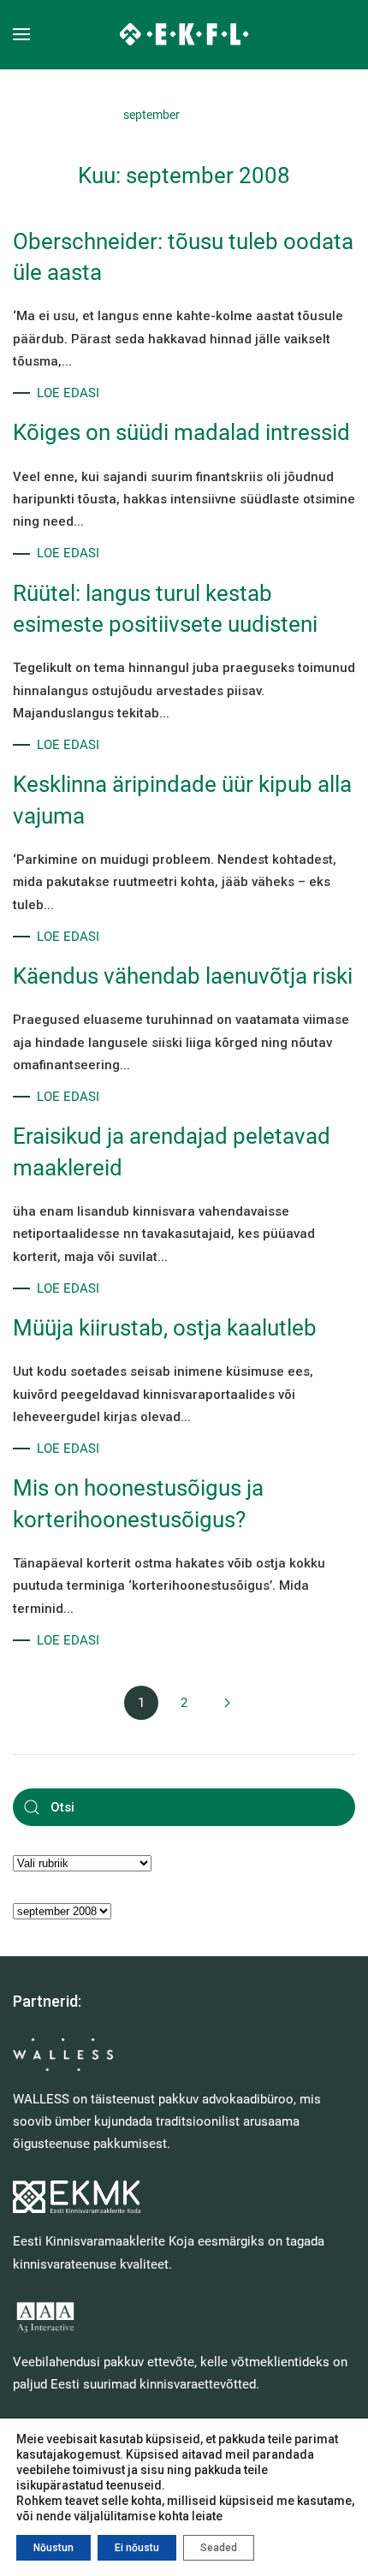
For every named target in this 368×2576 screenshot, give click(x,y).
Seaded (219, 2548)
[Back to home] (184, 34)
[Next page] (227, 1703)
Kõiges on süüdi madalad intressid (181, 432)
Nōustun (53, 2548)
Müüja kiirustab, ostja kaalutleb (165, 1328)
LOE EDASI (68, 393)
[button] (21, 34)
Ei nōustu (137, 2548)
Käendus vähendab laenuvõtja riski (183, 976)
